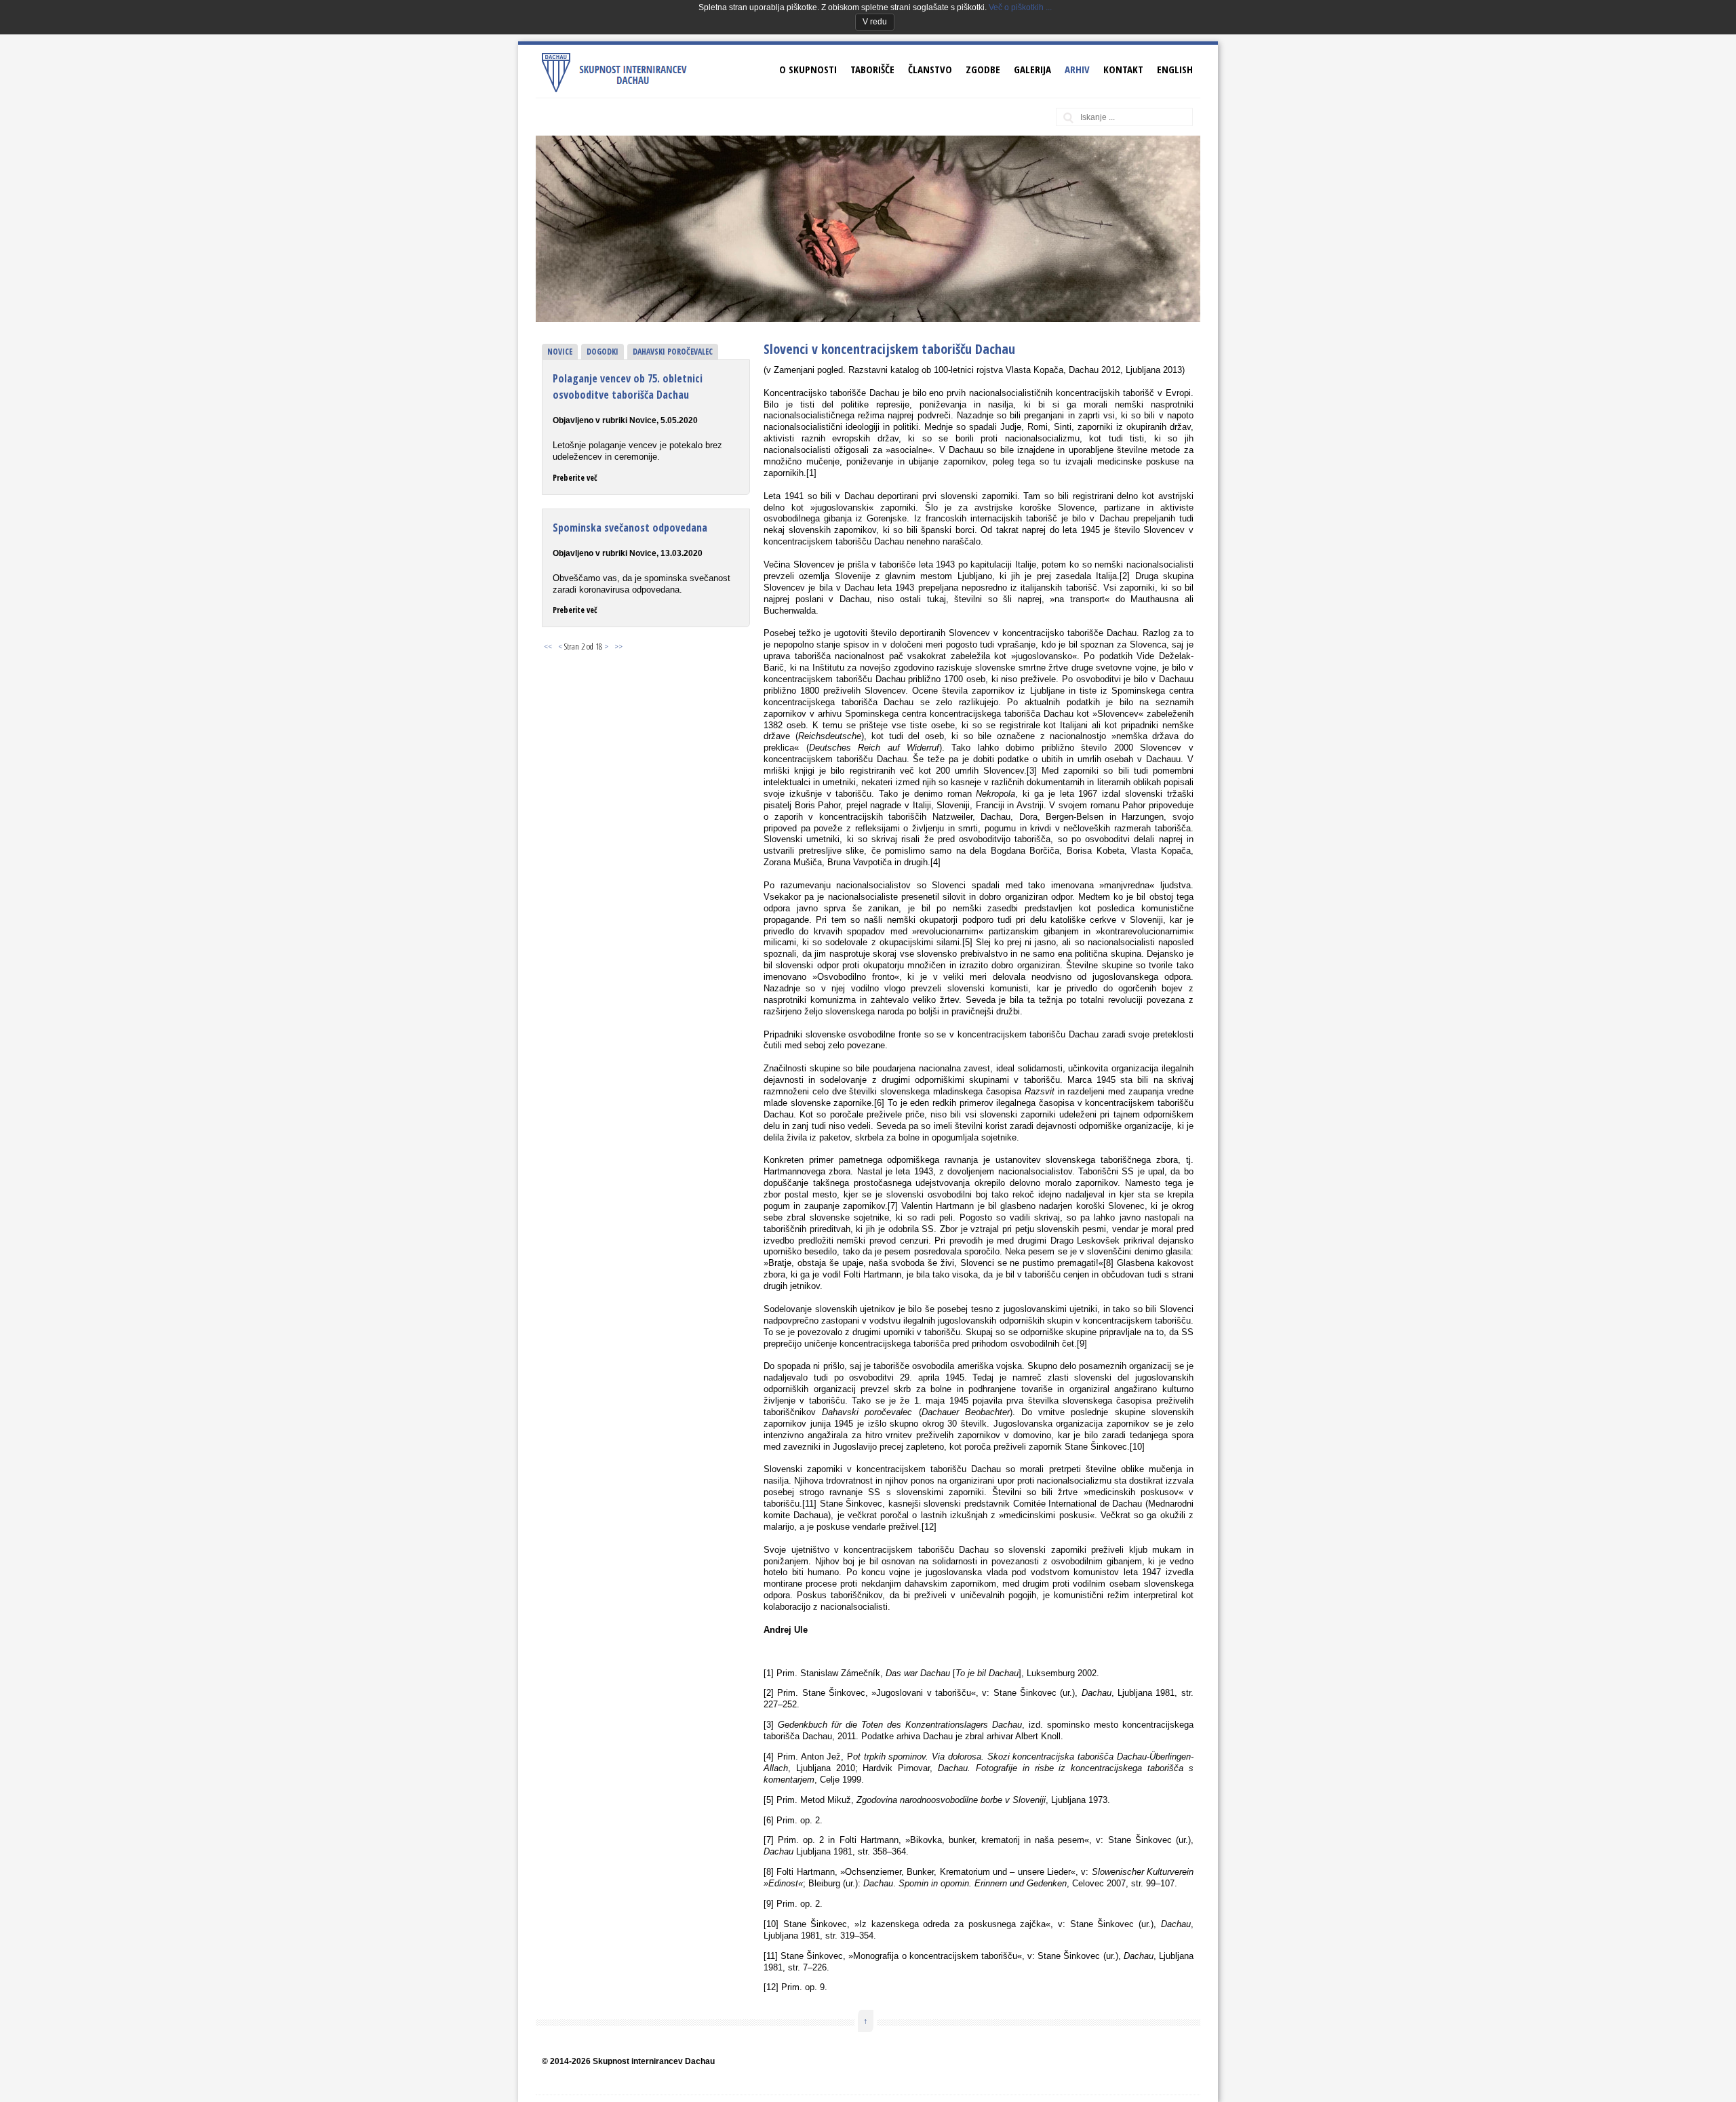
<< (548, 646)
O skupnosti (808, 69)
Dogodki (603, 352)
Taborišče (872, 69)
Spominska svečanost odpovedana (630, 528)
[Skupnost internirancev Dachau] (619, 90)
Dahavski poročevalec (673, 352)
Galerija (1032, 69)
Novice (560, 352)
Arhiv (1077, 69)
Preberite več (575, 478)
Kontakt (1123, 69)
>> (618, 646)
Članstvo (930, 69)
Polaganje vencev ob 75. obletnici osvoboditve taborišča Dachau (628, 386)
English (1175, 69)
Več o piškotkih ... (1020, 7)
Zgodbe (983, 69)
